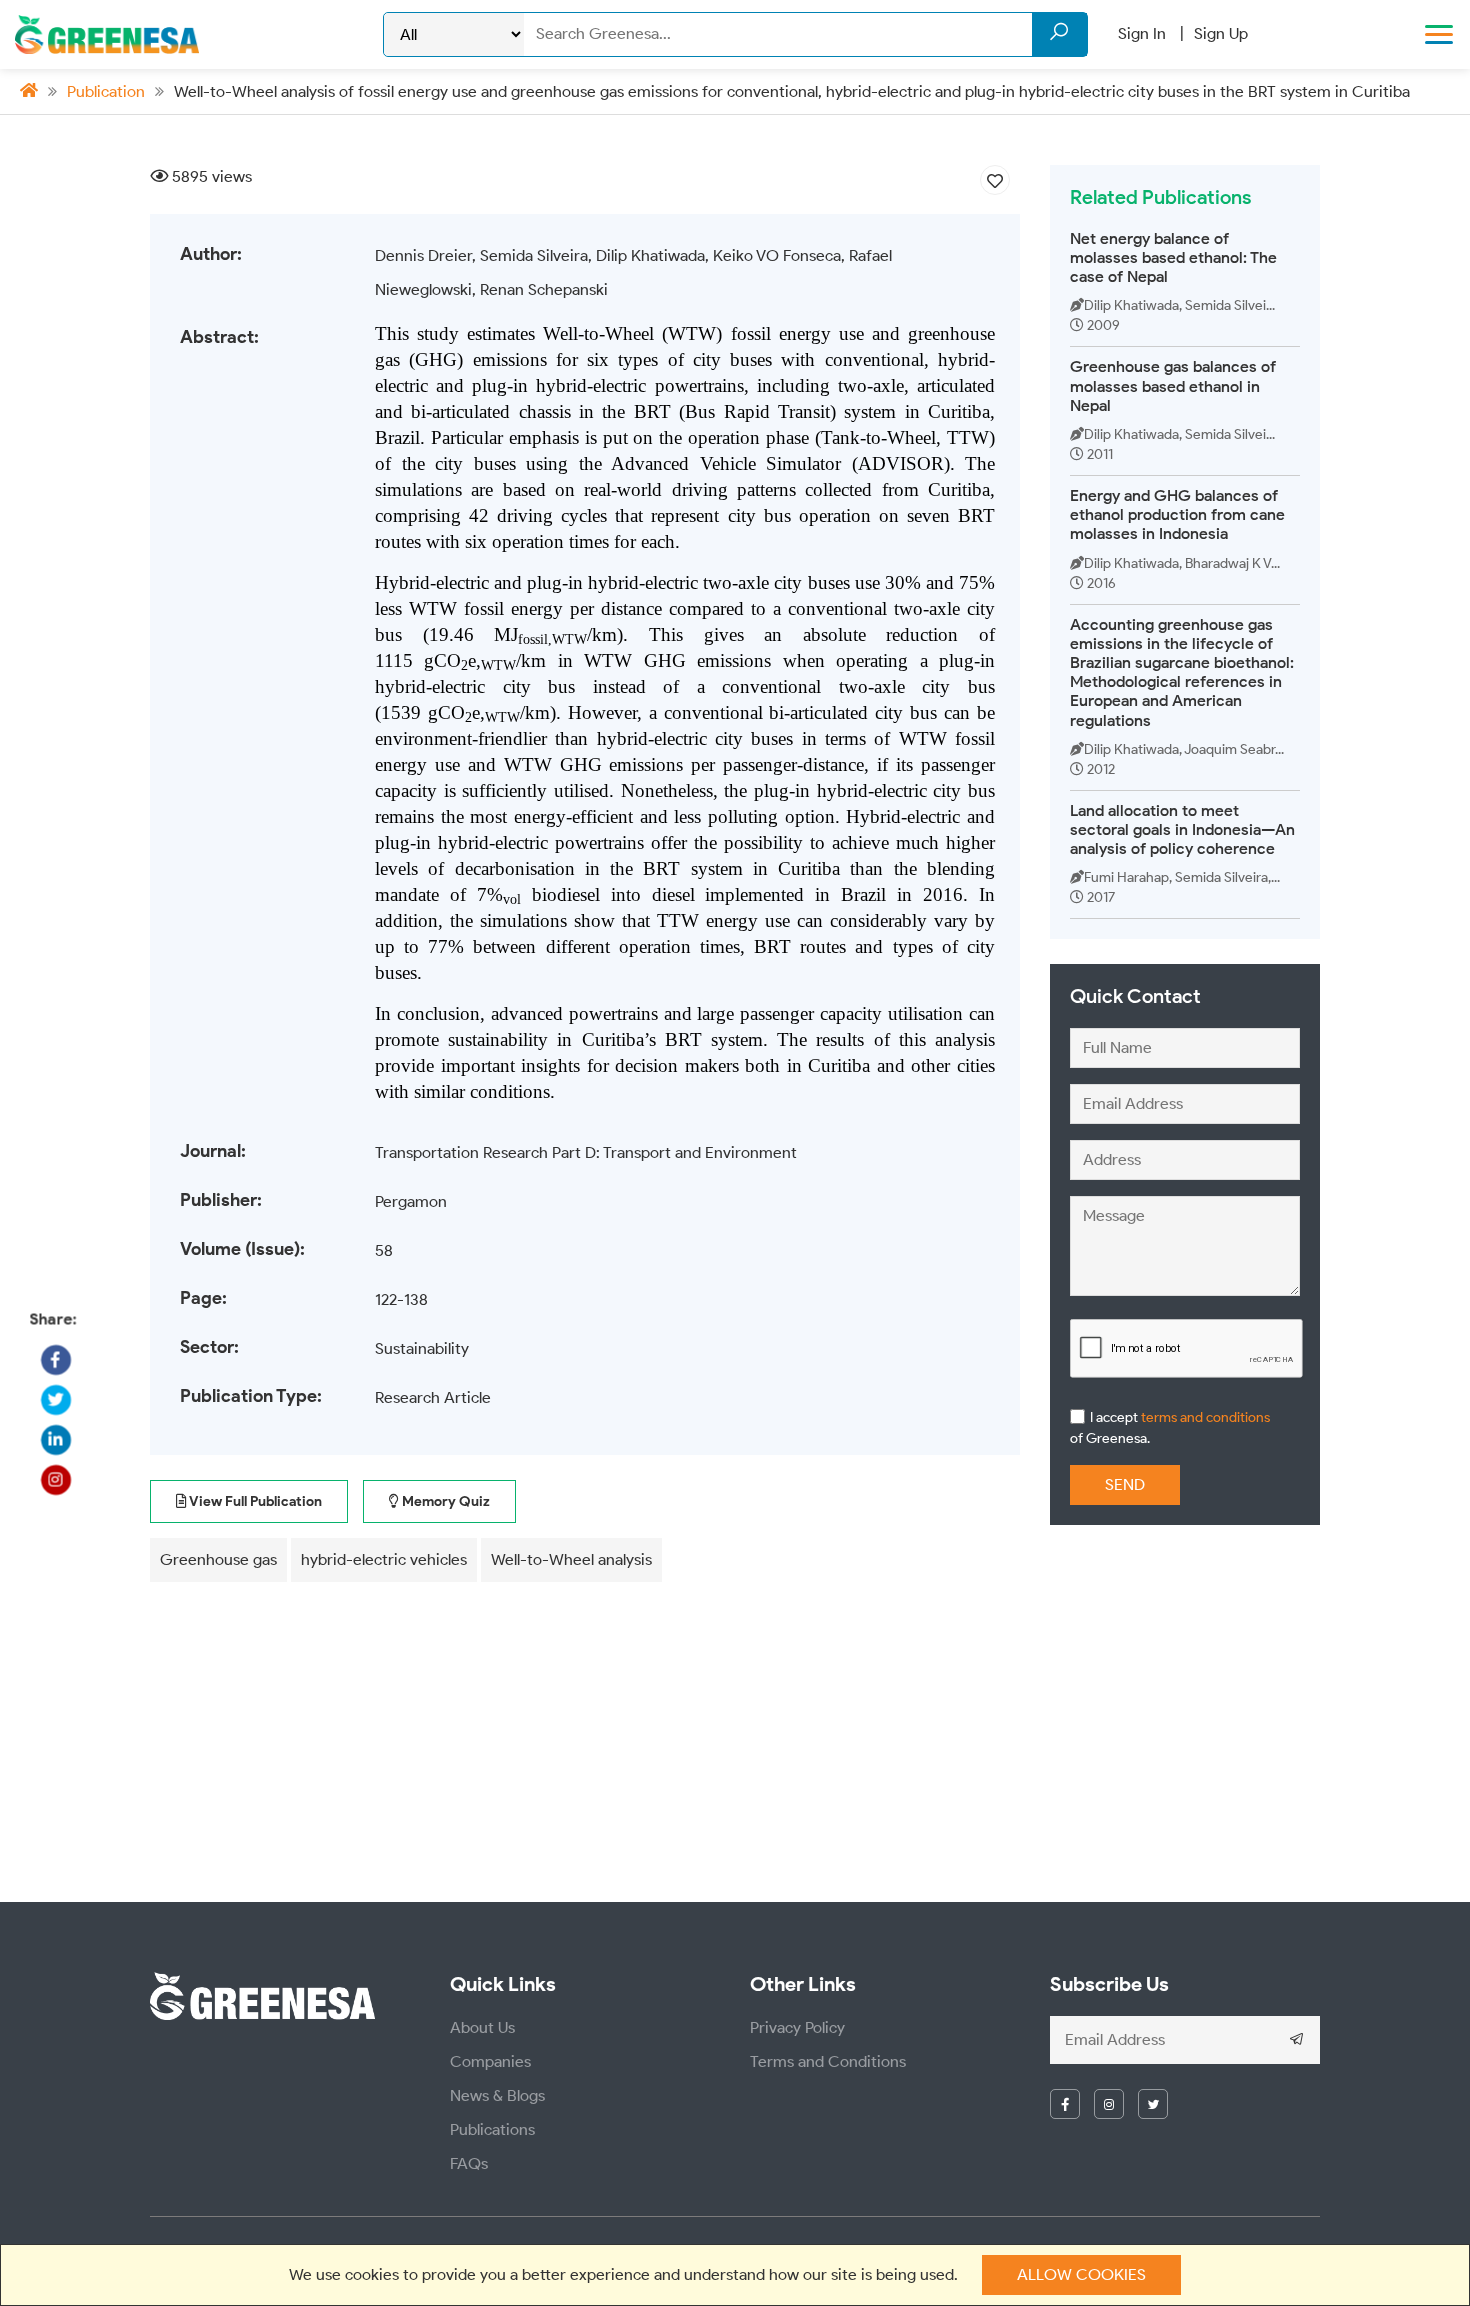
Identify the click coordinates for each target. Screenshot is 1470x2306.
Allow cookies (1081, 2274)
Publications (492, 2129)
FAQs (469, 2163)
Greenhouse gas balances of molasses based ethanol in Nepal (1173, 385)
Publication (106, 91)
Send (1125, 1484)
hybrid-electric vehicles (384, 1559)
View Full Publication (254, 1501)
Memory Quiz (444, 1501)
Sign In (1142, 33)
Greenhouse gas (218, 1559)
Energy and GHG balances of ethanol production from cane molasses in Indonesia (1177, 514)
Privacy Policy (797, 2027)
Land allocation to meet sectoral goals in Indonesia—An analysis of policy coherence (1182, 829)
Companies (490, 2061)
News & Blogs (497, 2095)
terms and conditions (1204, 1417)
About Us (482, 2027)
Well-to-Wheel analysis (571, 1559)
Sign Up (1221, 33)
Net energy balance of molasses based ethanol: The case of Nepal (1173, 257)
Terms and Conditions (828, 2061)
